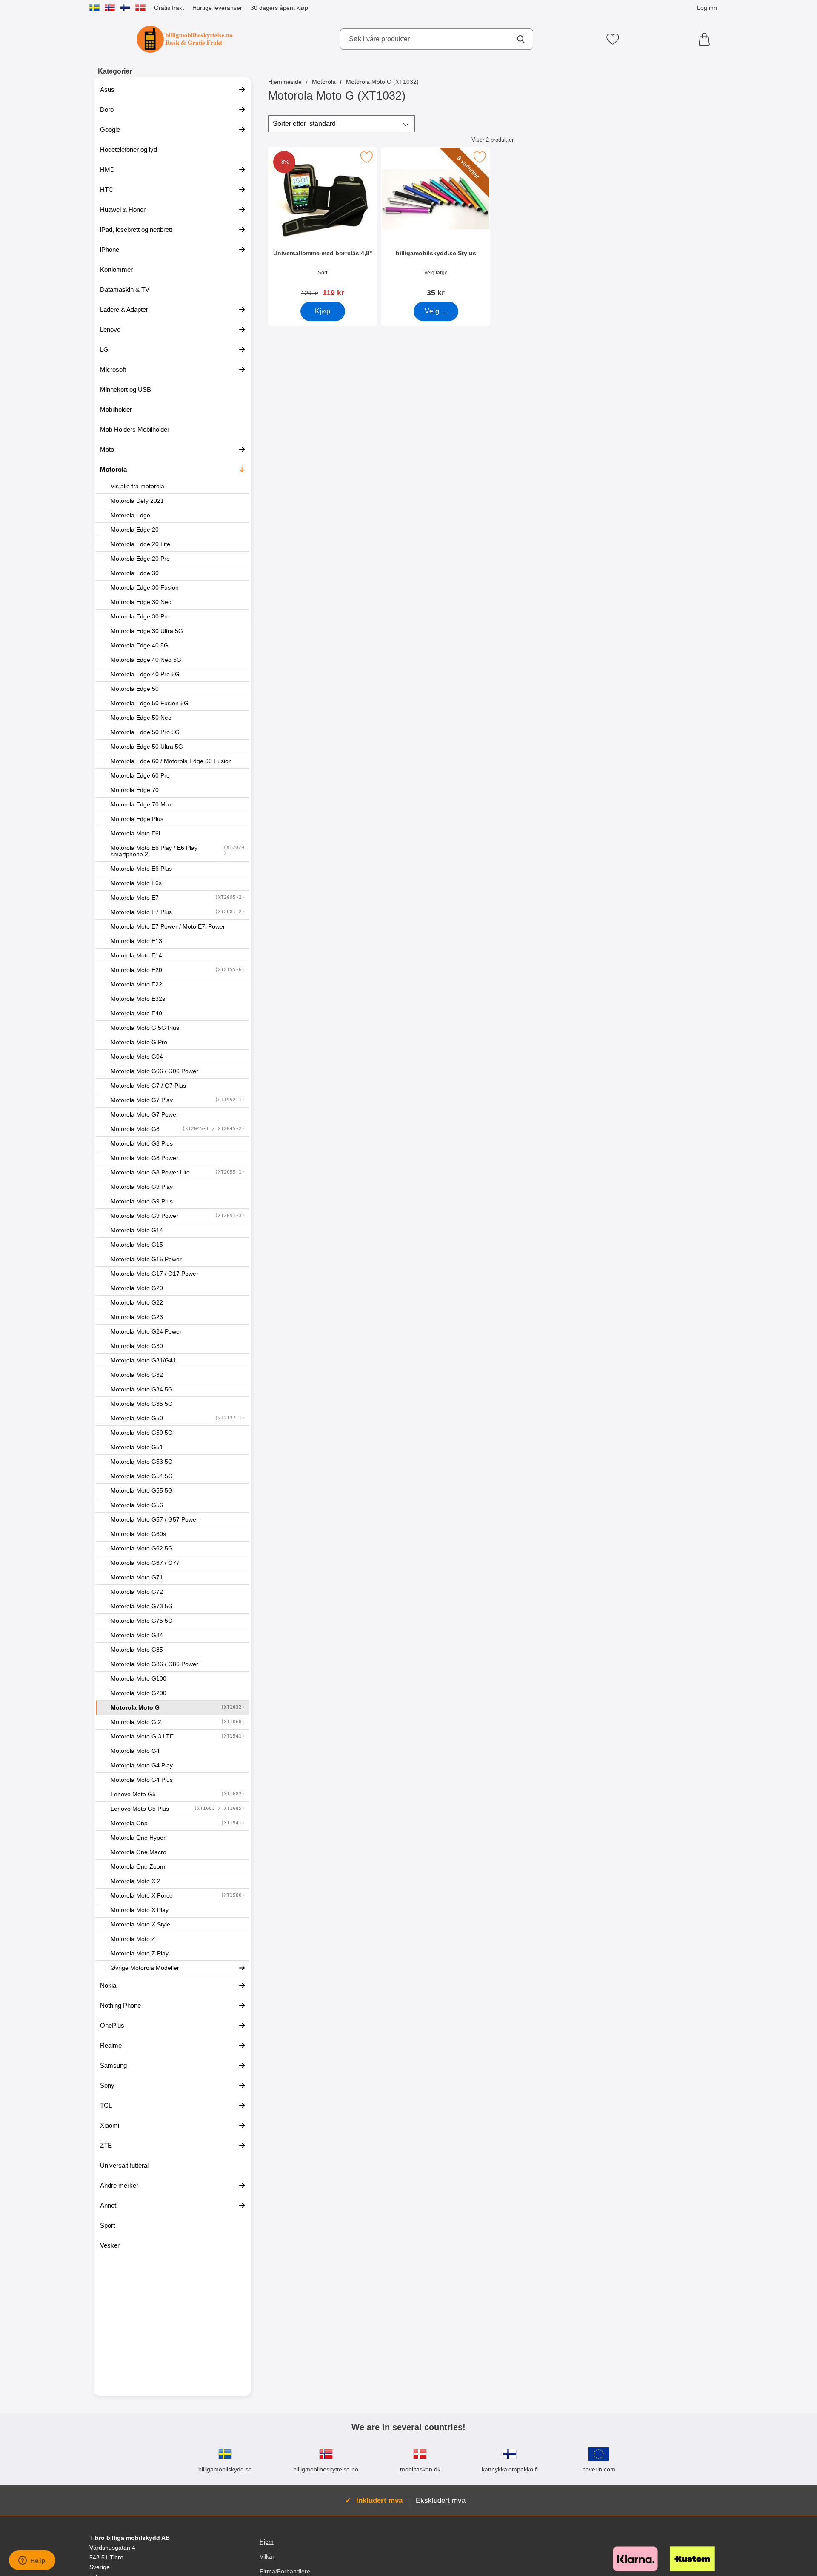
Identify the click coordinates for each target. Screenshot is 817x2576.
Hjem (267, 2542)
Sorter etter (304, 124)
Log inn (707, 8)
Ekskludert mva (441, 2500)
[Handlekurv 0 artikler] (706, 39)
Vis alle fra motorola (137, 486)
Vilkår (267, 2557)
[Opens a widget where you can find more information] (32, 2561)
